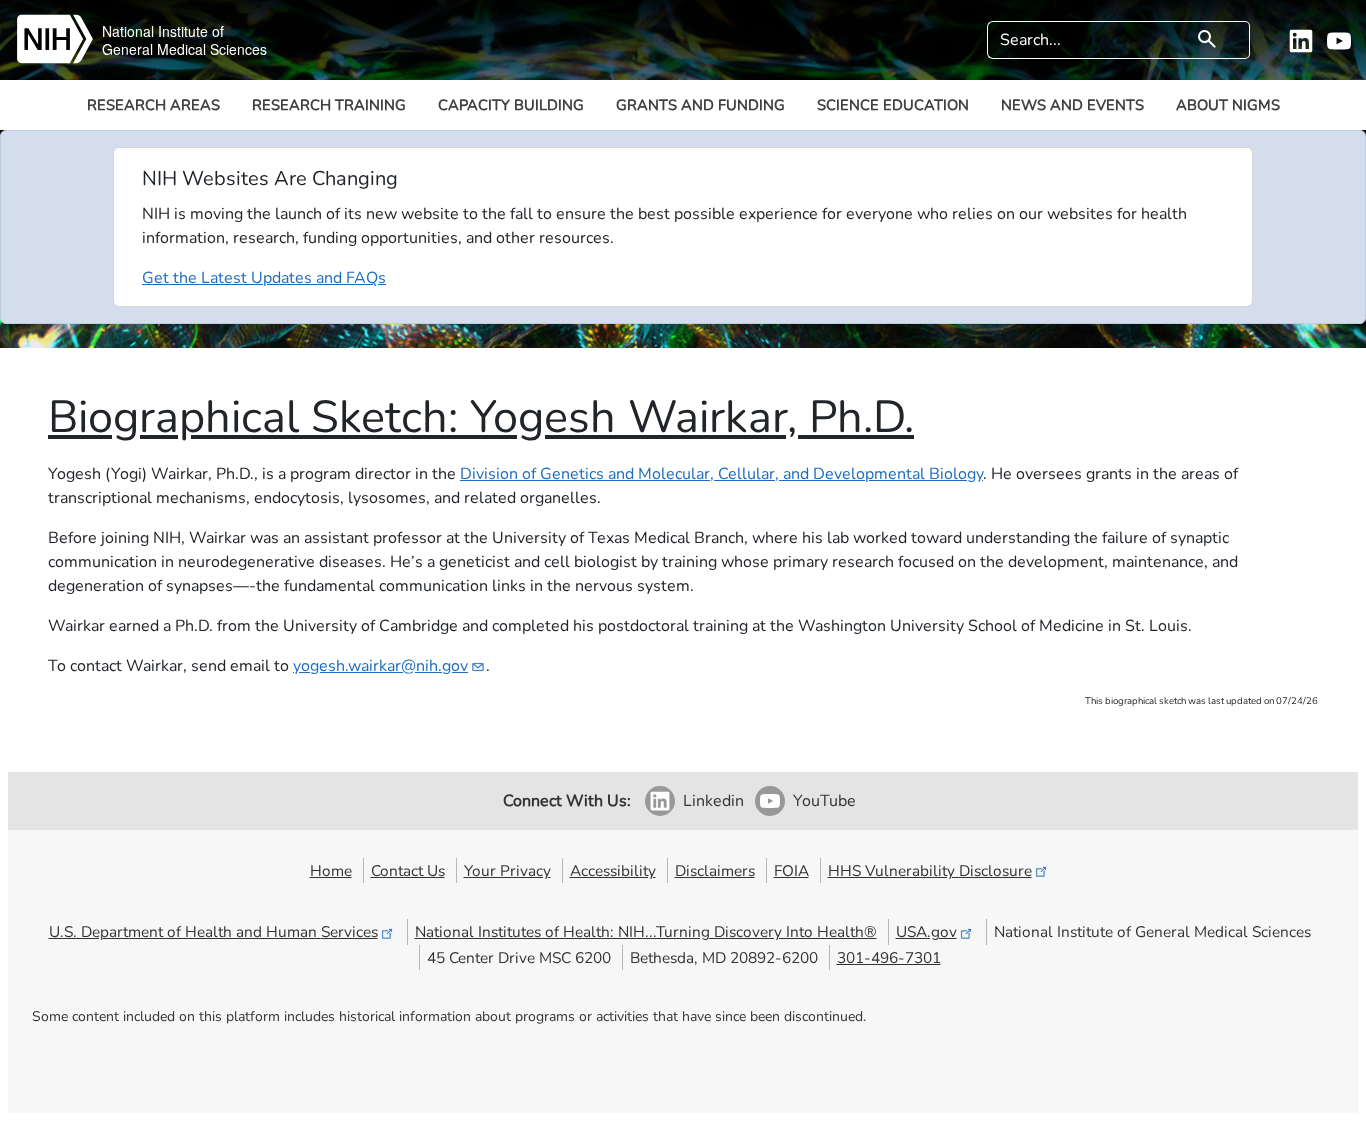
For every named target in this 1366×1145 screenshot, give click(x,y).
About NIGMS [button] (1228, 105)
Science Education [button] (893, 105)
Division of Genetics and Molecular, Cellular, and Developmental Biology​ (721, 474)
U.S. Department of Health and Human (213, 931)
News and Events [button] (1072, 105)
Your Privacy (507, 870)
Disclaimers (715, 870)
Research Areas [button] (153, 105)
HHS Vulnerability (930, 870)
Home (331, 870)
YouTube (824, 801)
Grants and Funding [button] (700, 105)
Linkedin (713, 801)
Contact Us (408, 870)
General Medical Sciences (184, 49)
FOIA (791, 870)
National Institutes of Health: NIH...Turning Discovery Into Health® (646, 931)
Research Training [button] (329, 105)
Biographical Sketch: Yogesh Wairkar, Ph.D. (481, 417)
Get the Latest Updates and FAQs (264, 278)
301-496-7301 (889, 957)
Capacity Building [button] (511, 105)
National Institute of (163, 31)
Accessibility (613, 870)
